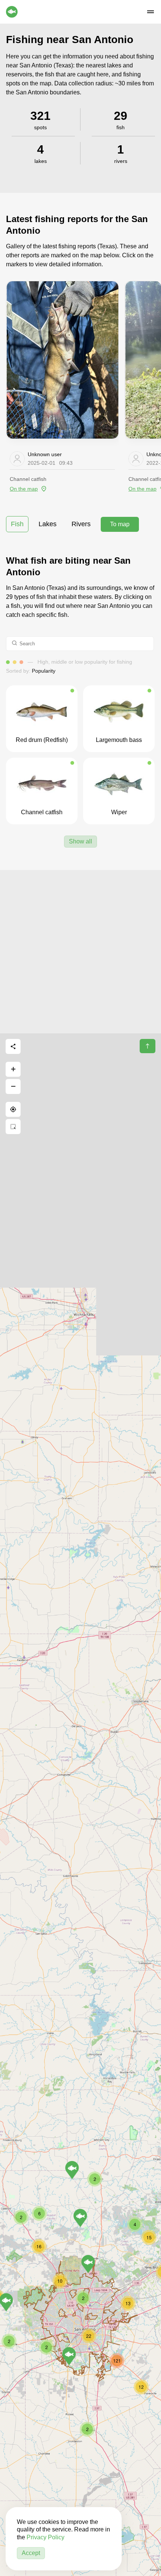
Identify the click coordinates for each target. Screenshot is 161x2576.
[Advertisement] (80, 951)
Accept (31, 2553)
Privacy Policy (45, 2537)
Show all (80, 841)
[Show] (80, 2218)
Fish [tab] (17, 524)
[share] (13, 1046)
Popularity (44, 671)
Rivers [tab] (81, 524)
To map (120, 524)
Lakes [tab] (48, 524)
